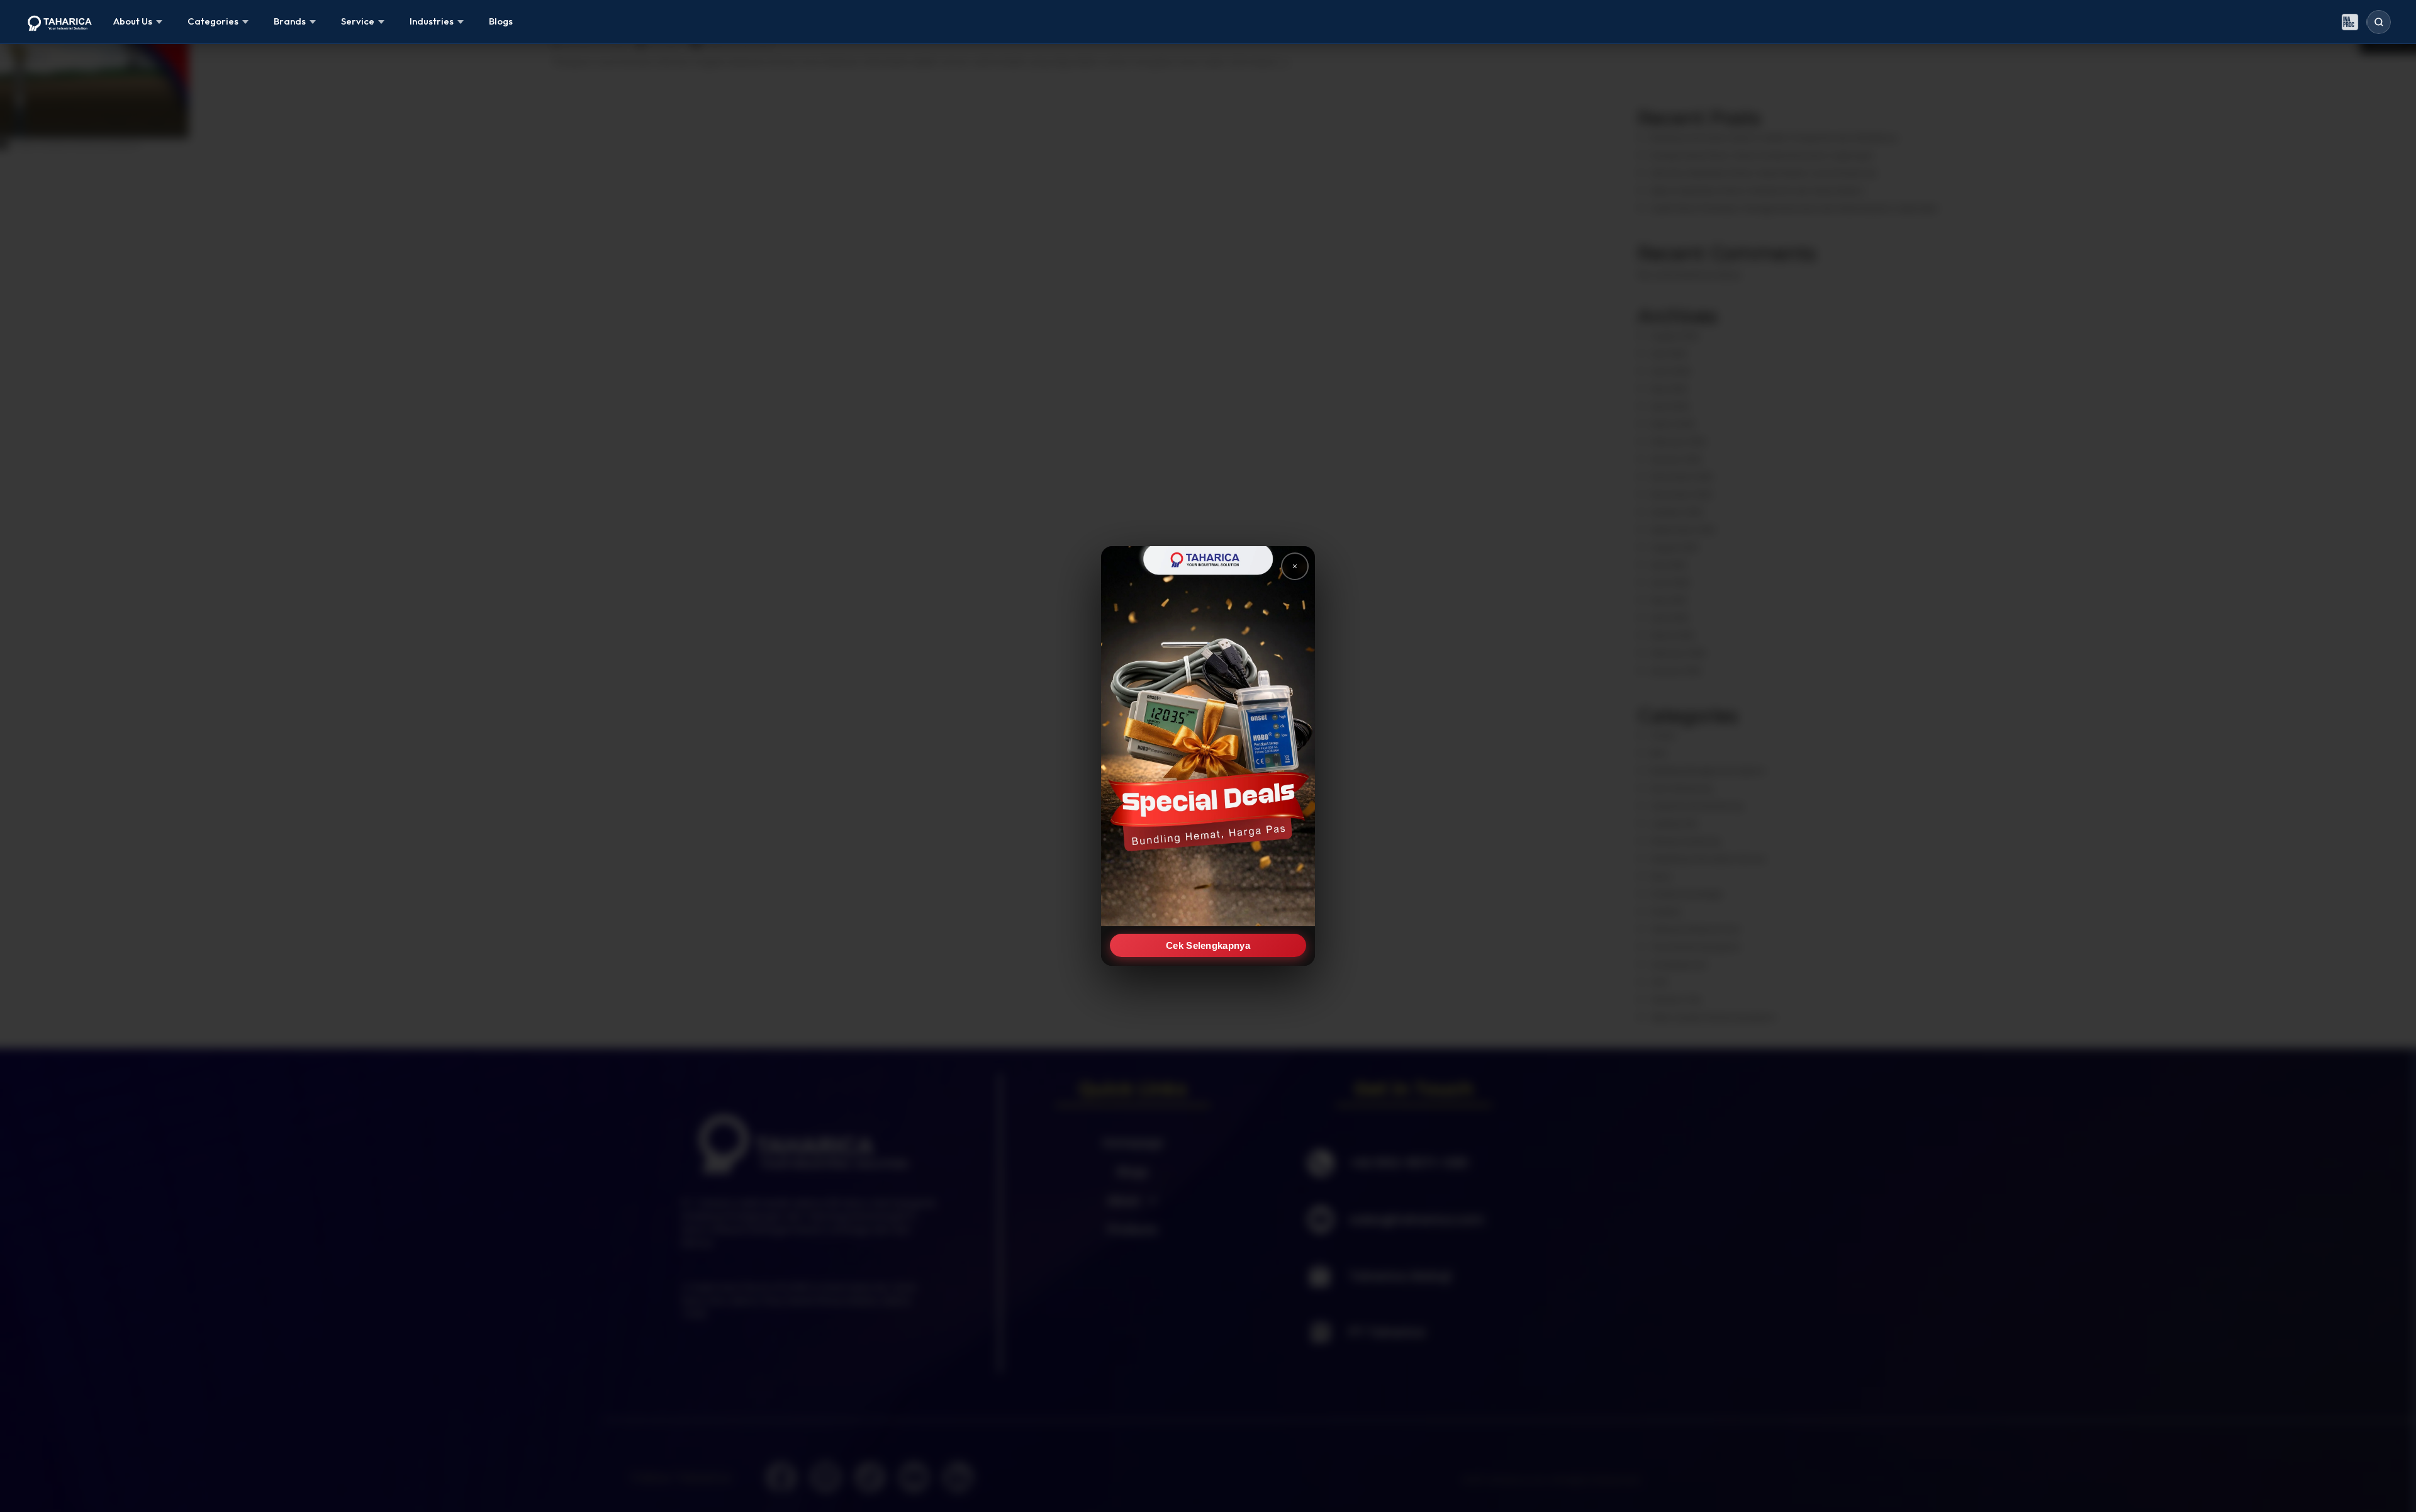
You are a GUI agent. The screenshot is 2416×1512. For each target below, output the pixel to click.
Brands (290, 21)
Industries (432, 21)
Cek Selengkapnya (1208, 945)
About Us (133, 21)
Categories (213, 21)
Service (358, 21)
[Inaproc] (2350, 22)
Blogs (501, 21)
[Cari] (2379, 22)
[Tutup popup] (1295, 566)
